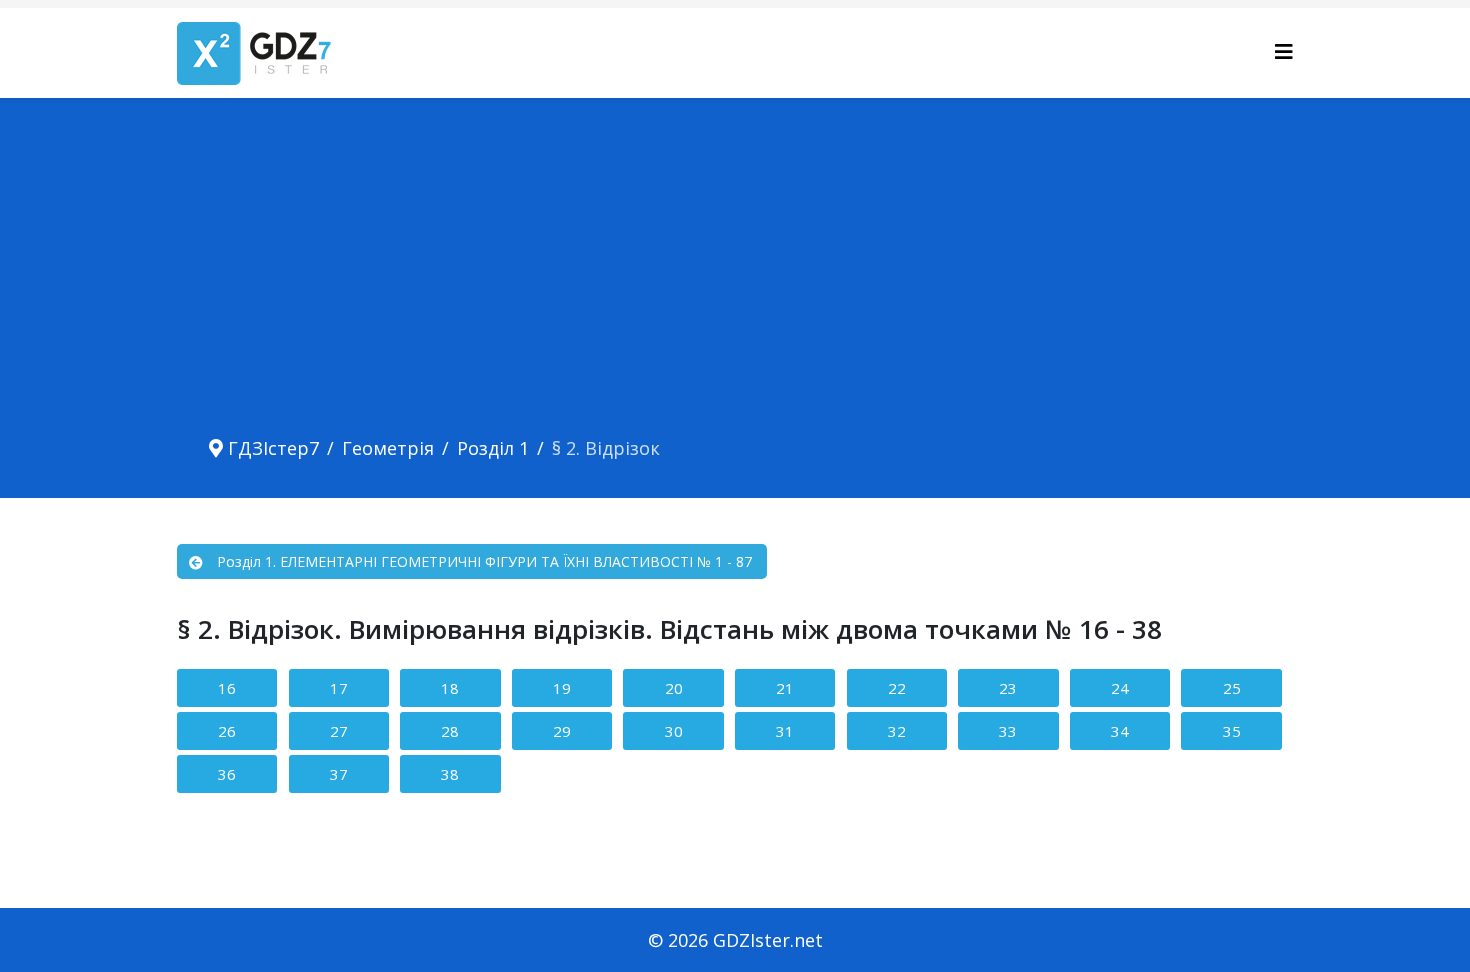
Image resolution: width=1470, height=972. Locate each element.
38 (450, 774)
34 (1120, 731)
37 (339, 774)
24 (1120, 688)
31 (785, 731)
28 (450, 731)
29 (562, 731)
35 (1232, 731)
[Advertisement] (735, 278)
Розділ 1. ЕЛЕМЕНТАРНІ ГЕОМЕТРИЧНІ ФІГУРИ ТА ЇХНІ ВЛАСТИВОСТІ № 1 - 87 (484, 561)
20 (674, 688)
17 (339, 688)
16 (227, 688)
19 (562, 688)
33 (1008, 731)
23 (1008, 688)
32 (897, 731)
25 (1232, 688)
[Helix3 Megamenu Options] (1284, 51)
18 (450, 688)
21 (785, 688)
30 (674, 731)
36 (227, 774)
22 (897, 688)
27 (339, 731)
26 (227, 731)
